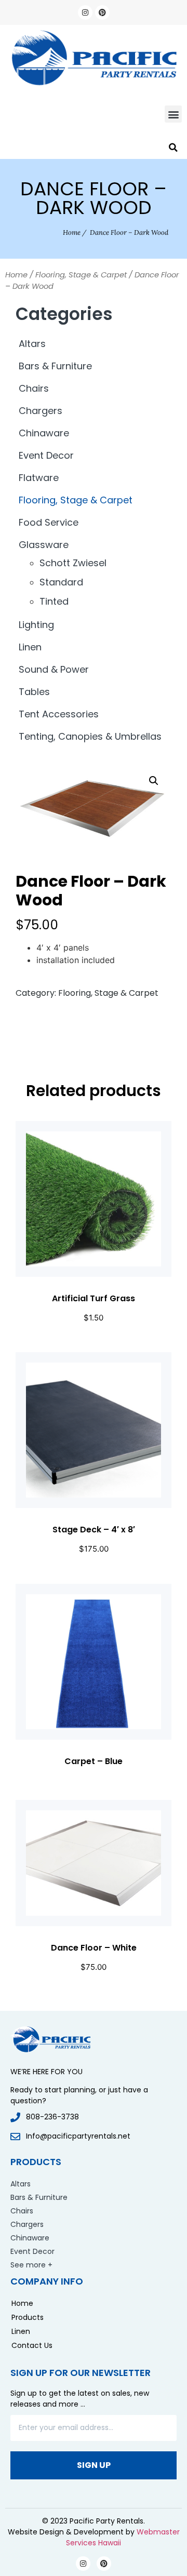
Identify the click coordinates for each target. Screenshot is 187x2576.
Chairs (34, 388)
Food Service (49, 522)
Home (72, 232)
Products (28, 2317)
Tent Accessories (59, 714)
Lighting (36, 625)
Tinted (54, 601)
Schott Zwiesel (73, 563)
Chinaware (44, 433)
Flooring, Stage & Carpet (81, 275)
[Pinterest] (102, 12)
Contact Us (32, 2345)
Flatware (39, 478)
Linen (30, 647)
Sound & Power (54, 669)
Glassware (44, 545)
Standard (61, 582)
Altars (32, 344)
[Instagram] (85, 12)
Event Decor (46, 455)
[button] (173, 114)
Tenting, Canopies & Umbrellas (90, 736)
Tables (34, 692)
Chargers (41, 411)
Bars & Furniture (55, 366)
